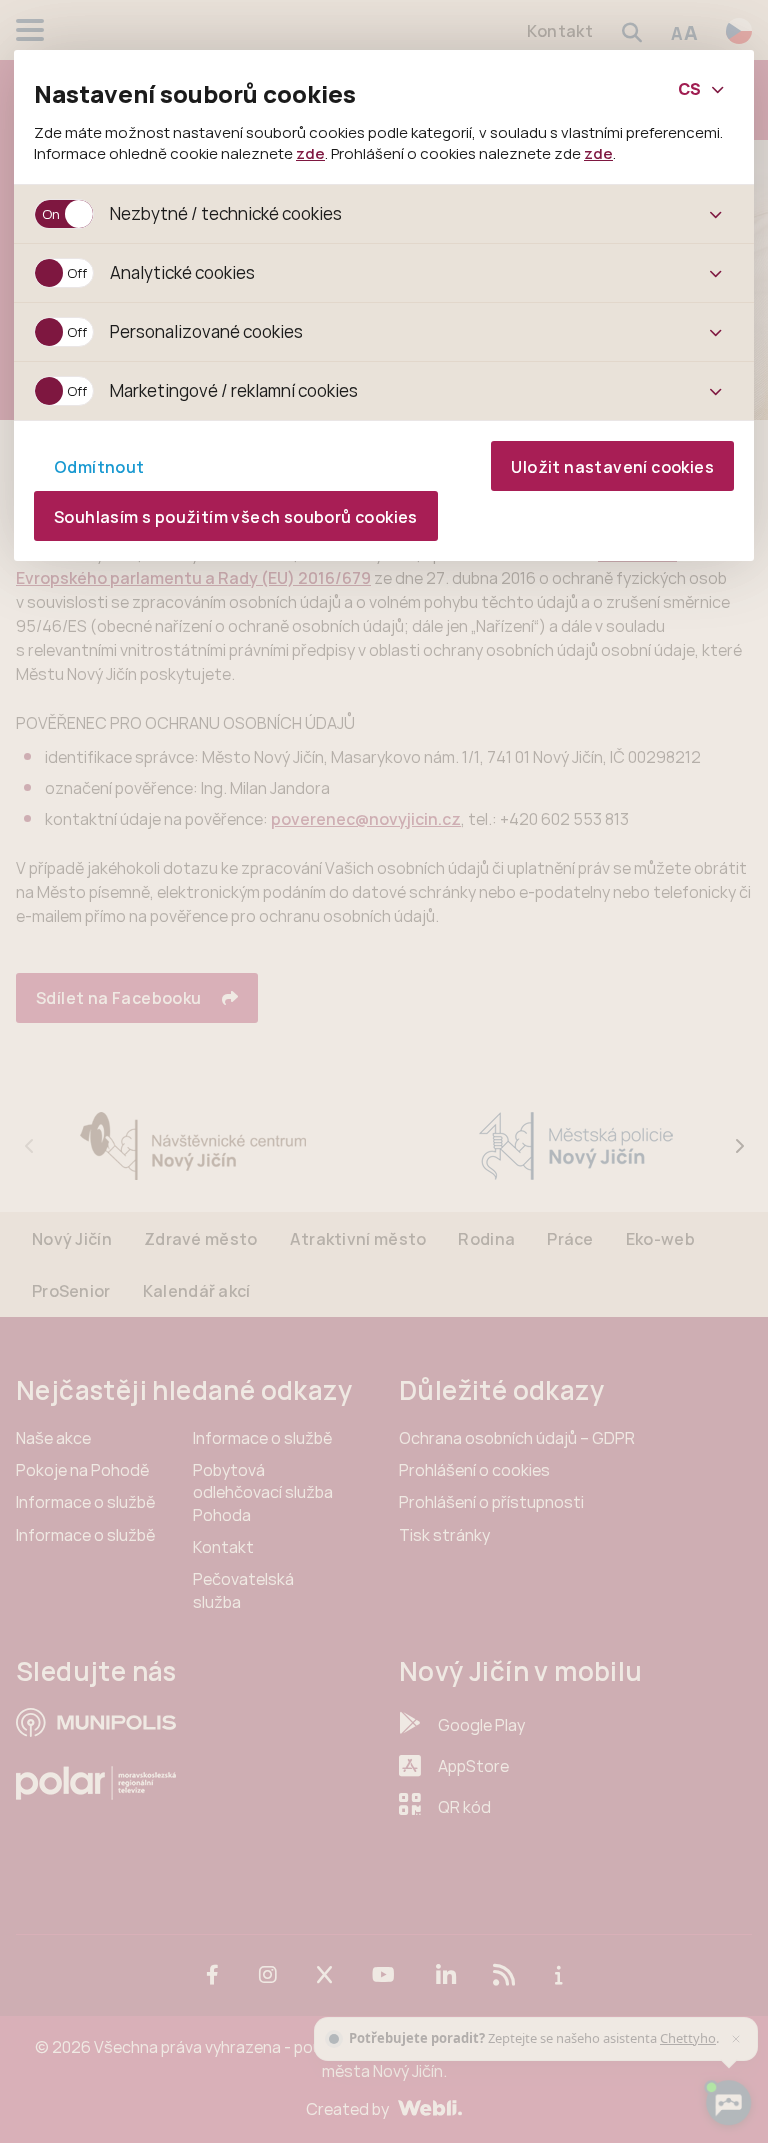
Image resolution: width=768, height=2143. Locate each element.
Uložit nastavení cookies (612, 467)
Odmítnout (99, 467)
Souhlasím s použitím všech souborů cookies (236, 517)
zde (310, 153)
